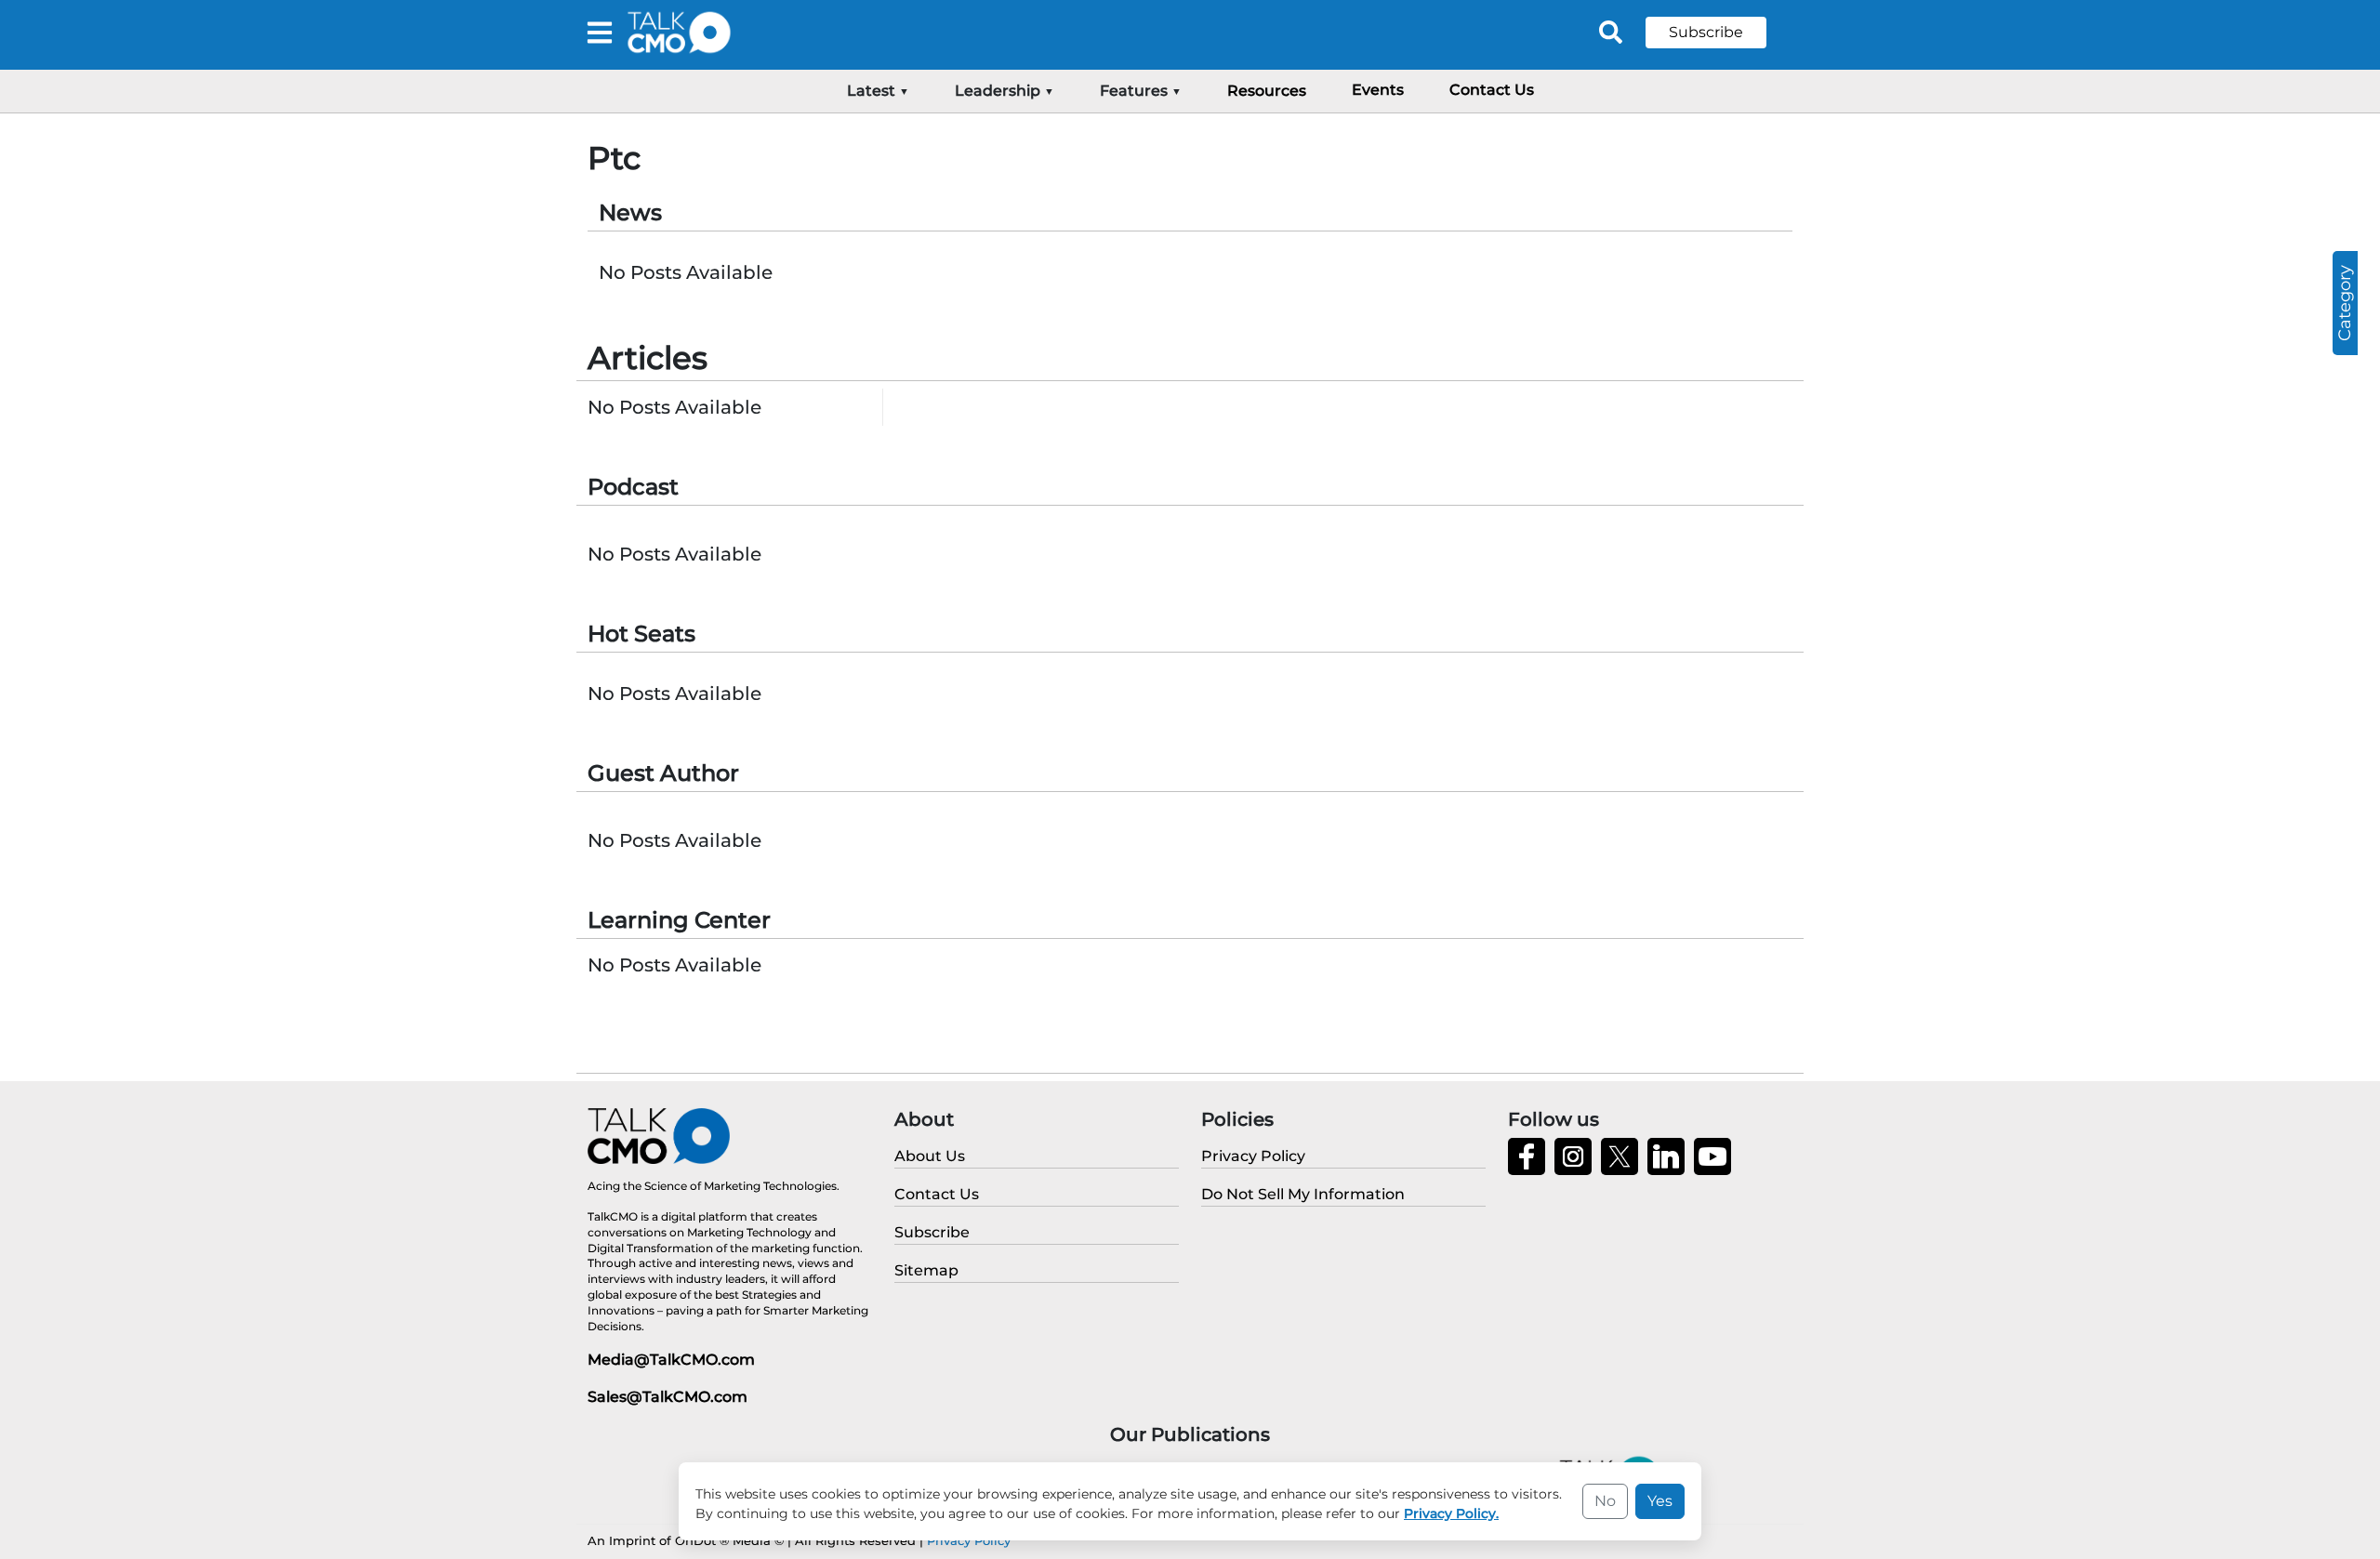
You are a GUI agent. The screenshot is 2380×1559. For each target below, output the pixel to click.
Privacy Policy (969, 1540)
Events (1378, 90)
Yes (1660, 1501)
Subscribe (1706, 32)
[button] (1720, 33)
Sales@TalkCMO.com (668, 1397)
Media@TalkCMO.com (671, 1360)
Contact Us (1492, 90)
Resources (1267, 91)
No (1605, 1501)
